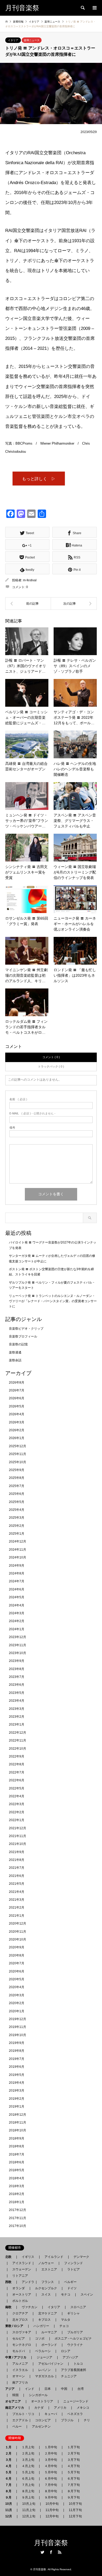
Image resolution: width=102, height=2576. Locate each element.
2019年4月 (17, 2083)
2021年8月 (17, 1860)
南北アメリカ (16, 2408)
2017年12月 (18, 2210)
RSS (60, 2552)
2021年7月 (17, 1868)
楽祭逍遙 (15, 1352)
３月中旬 (51, 2460)
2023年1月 (17, 1724)
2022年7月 (17, 1772)
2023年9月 (17, 1661)
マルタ (66, 2320)
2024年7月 (17, 1581)
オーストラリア (42, 2401)
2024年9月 (17, 1566)
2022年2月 (17, 1812)
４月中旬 (51, 2466)
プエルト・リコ (23, 2414)
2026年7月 (17, 1390)
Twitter (42, 2552)
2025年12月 (18, 1446)
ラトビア (73, 2269)
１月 (10, 2447)
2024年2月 (17, 1621)
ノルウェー (46, 2263)
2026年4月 (17, 1414)
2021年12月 (18, 1828)
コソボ (40, 2339)
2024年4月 (17, 1605)
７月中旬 (51, 2485)
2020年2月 (17, 2003)
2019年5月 (17, 2075)
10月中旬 (52, 2504)
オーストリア (22, 2295)
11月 (10, 2510)
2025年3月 (17, 1518)
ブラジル (67, 2420)
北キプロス (20, 2320)
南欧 (10, 2307)
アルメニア (20, 2364)
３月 (10, 2460)
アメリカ (60, 2408)
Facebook (51, 2552)
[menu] (94, 8)
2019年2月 (17, 2099)
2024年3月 (17, 1613)
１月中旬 (51, 2447)
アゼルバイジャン (51, 2364)
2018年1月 (17, 2202)
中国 (64, 2389)
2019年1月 (17, 2107)
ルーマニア (49, 2332)
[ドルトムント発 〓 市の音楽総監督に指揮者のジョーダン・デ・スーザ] (28, 604)
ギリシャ (73, 2313)
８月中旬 (51, 2491)
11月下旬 (75, 2510)
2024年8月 (17, 1573)
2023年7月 (17, 1677)
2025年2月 (17, 1526)
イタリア (13, 40)
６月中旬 (51, 2479)
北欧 (10, 2257)
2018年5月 (17, 2170)
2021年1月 (17, 1916)
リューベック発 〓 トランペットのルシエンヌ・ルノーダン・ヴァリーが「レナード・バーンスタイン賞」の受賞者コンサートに (53, 1301)
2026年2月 (17, 1430)
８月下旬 (73, 2491)
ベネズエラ (73, 2414)
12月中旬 (52, 2516)
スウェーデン (22, 2269)
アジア (12, 2389)
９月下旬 (73, 2497)
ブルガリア (75, 2332)
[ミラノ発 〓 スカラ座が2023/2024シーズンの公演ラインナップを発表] (74, 604)
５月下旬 (73, 2472)
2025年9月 (17, 1470)
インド (30, 2389)
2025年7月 (17, 1486)
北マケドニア (48, 2313)
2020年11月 (18, 1932)
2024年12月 (18, 1541)
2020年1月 (17, 2011)
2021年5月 (17, 1884)
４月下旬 (73, 2466)
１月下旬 (73, 2447)
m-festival (30, 580)
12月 (10, 2516)
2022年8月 (17, 1764)
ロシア (66, 2351)
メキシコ (83, 2408)
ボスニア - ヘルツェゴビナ (73, 2339)
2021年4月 (17, 1892)
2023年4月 (17, 1701)
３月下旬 (73, 2460)
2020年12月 (18, 1923)
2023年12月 (18, 1637)
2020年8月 (17, 1955)
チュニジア (69, 2376)
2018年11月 (18, 2122)
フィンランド (73, 2263)
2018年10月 (18, 2130)
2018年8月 (17, 2146)
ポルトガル (20, 2301)
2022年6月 (17, 1780)
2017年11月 (18, 2218)
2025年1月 (17, 1534)
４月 (10, 2466)
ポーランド (49, 2345)
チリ (87, 2420)
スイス (46, 2295)
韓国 (15, 2395)
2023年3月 (17, 1709)
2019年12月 (18, 2019)
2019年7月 (17, 2059)
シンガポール (38, 2395)
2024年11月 (18, 1550)
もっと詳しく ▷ (39, 479)
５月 (10, 2472)
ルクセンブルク (46, 2288)
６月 (10, 2479)
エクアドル (19, 2420)
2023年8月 (17, 1669)
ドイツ (72, 2288)
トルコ (78, 2364)
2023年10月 (18, 1653)
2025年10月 (18, 1462)
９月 (10, 2497)
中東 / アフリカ (17, 2357)
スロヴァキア (22, 2332)
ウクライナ (75, 2345)
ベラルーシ (43, 2351)
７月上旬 (28, 2485)
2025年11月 (18, 1454)
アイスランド (20, 2263)
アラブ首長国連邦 (73, 2370)
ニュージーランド (76, 2401)
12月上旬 (29, 2516)
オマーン (19, 2376)
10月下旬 (75, 2504)
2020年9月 (17, 1947)
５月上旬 (28, 2472)
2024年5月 (17, 1597)
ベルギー (70, 2282)
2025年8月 (17, 1478)
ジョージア (44, 2357)
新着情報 (18, 22)
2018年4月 (17, 2178)
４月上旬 (28, 2466)
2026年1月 (17, 1438)
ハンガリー (41, 2326)
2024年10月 (18, 1557)
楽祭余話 (15, 1360)
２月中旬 (51, 2453)
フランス (48, 2282)
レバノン (44, 2370)
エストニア (49, 2269)
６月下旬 (73, 2479)
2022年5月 (17, 1788)
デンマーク (81, 2257)
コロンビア (43, 2420)
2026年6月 (17, 1398)
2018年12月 (18, 2115)
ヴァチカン (30, 2307)
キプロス (44, 2320)
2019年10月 (18, 2035)
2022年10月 (18, 1749)
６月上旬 (28, 2479)
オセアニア (15, 2401)
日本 (48, 2389)
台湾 (81, 2389)
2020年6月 (17, 1971)
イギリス (28, 2257)
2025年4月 (17, 1510)
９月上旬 (28, 2497)
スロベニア (78, 2307)
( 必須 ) (18, 1099)
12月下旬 (75, 2516)
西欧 (10, 2282)
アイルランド (54, 2257)
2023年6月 (17, 1685)
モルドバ (19, 2351)
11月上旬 (29, 2510)
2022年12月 (18, 1733)
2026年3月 (17, 1422)
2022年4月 (17, 1796)
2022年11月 (18, 1740)
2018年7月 (17, 2154)
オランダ (19, 2288)
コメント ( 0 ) (51, 1057)
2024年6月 (17, 1589)
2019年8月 (17, 2051)
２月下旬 (73, 2453)
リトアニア (20, 2276)
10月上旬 (29, 2504)
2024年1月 (17, 1629)
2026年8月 (17, 1383)
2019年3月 (17, 2091)
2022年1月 (17, 1820)
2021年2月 (17, 1908)
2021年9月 (17, 1852)
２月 (10, 2453)
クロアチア (20, 2313)
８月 (10, 2491)
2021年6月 (17, 1876)
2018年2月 (17, 2194)
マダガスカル (43, 2376)
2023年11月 (18, 1645)
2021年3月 (17, 1900)
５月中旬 (51, 2472)
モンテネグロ (22, 2345)
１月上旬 (28, 2447)
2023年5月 (17, 1693)
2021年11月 (18, 1836)
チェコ (64, 2326)
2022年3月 (17, 1804)
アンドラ (26, 2282)
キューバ (51, 2414)
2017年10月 (18, 2226)
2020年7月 (17, 1963)
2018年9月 (17, 2138)
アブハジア (69, 2357)
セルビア (19, 2339)
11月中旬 (52, 2510)
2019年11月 (18, 2027)
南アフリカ (20, 2382)
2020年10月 (18, 1939)
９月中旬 (51, 2497)
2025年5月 (17, 1502)
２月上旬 (28, 2453)
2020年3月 (17, 1995)
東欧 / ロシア (16, 2326)
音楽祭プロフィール (23, 1336)
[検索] (82, 8)
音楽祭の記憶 (18, 1344)
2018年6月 (17, 2162)
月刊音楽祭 (51, 2543)
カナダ (39, 2408)
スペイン (87, 2295)
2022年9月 (17, 1756)
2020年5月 (17, 1979)
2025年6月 (17, 1494)
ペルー (17, 2426)
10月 (10, 2504)
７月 (10, 2485)
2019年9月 (17, 2043)
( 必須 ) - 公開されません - (32, 1113)
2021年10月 (18, 1844)
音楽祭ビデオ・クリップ (26, 1329)
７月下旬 (73, 2485)
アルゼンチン (40, 2426)
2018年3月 (17, 2186)
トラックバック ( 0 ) (51, 1066)
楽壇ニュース (32, 40)
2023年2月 (17, 1717)
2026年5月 (17, 1406)
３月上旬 (28, 2460)
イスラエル (20, 2370)
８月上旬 (28, 2491)
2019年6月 (17, 2067)
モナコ (66, 2295)
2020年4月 (17, 1987)
